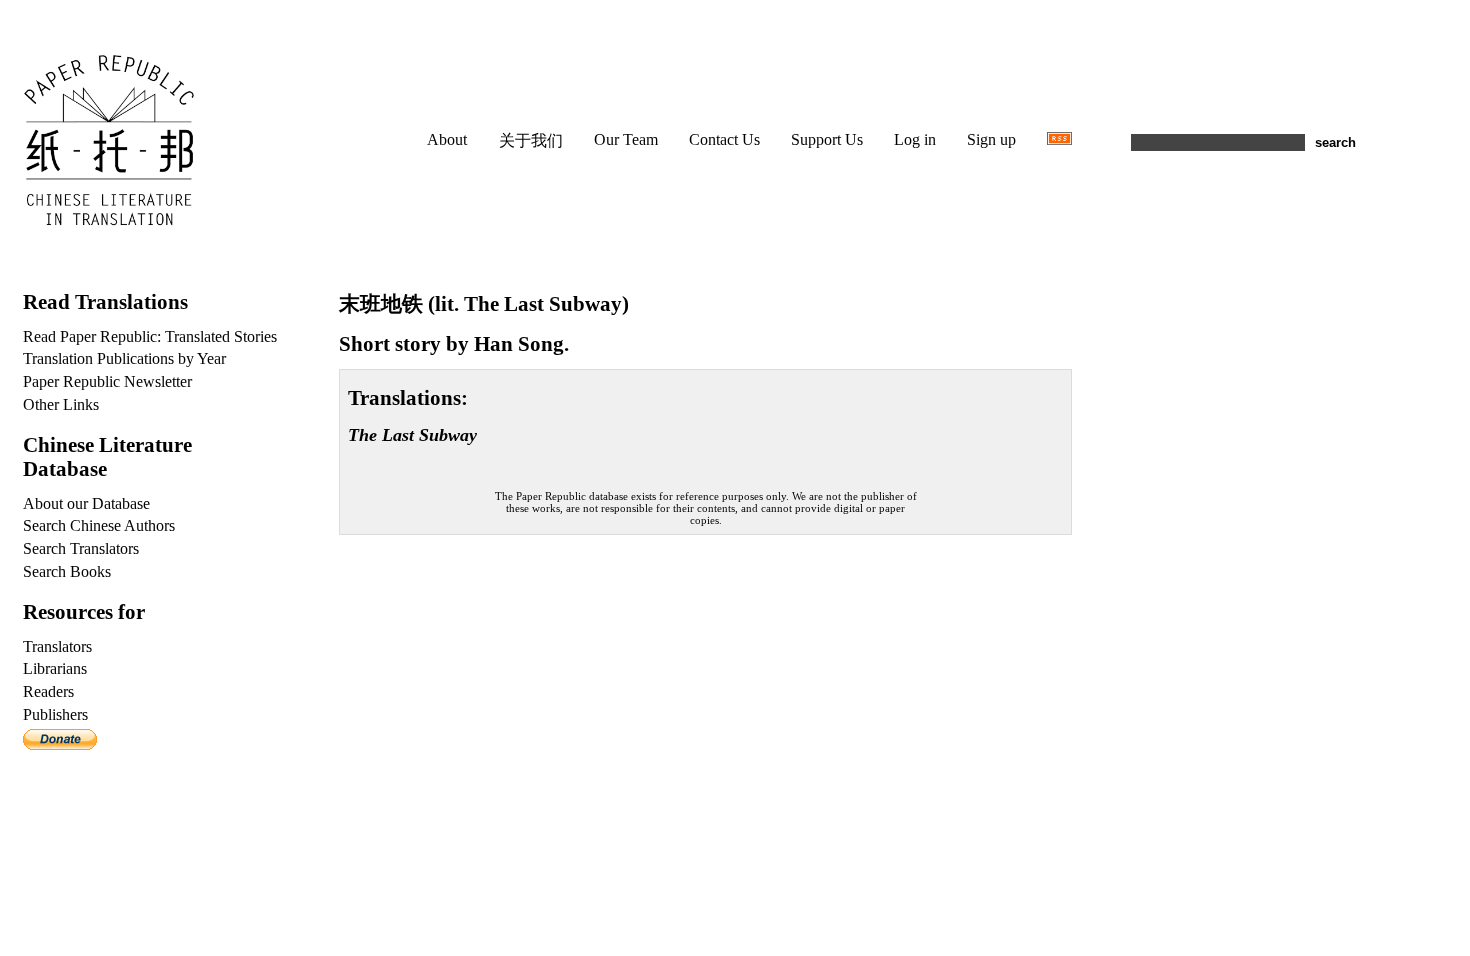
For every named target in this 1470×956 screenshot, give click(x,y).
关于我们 (531, 140)
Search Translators (81, 548)
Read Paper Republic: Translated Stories (150, 336)
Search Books (67, 571)
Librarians (55, 668)
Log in (915, 139)
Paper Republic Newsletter (107, 381)
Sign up (991, 139)
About (447, 139)
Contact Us (724, 139)
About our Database (86, 503)
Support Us (827, 139)
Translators (57, 646)
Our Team (626, 139)
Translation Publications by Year (124, 358)
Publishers (55, 714)
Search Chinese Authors (99, 525)
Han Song (519, 343)
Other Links (61, 404)
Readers (48, 691)
